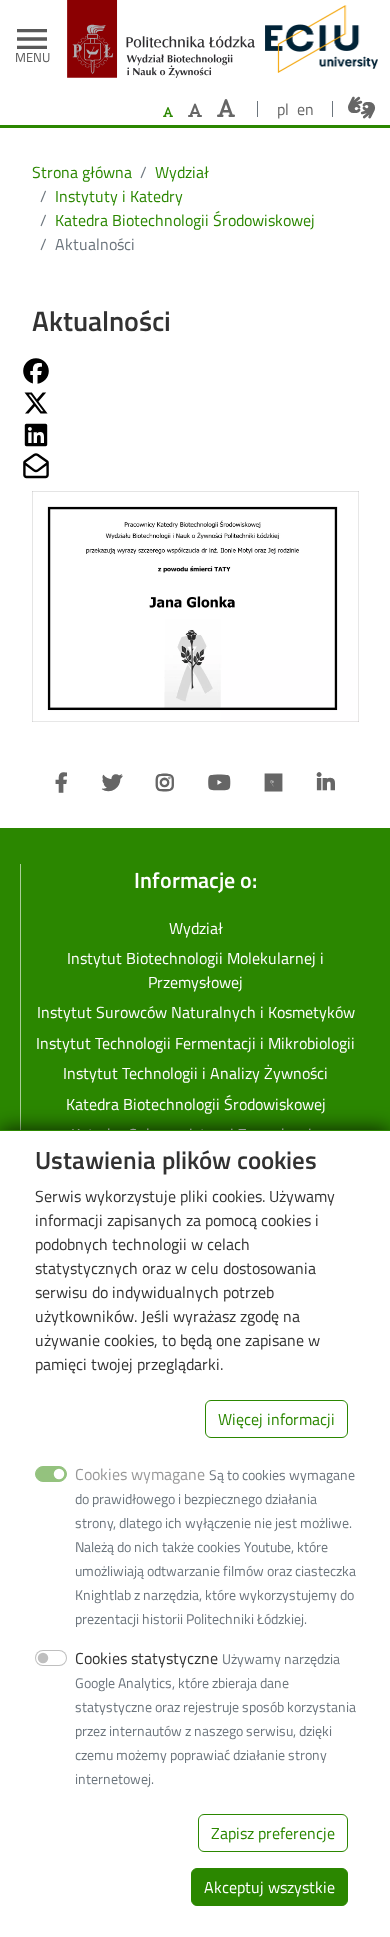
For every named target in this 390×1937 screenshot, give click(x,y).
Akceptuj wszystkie (269, 1887)
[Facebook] (61, 783)
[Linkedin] (326, 783)
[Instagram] (165, 783)
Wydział (182, 172)
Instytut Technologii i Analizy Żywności (195, 1073)
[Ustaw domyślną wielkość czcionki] (168, 112)
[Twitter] (112, 783)
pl (283, 109)
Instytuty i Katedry (119, 196)
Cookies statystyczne (146, 1658)
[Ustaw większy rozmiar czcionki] (195, 110)
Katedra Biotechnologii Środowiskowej (185, 220)
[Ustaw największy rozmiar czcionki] (226, 108)
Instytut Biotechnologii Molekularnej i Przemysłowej (195, 970)
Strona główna (82, 172)
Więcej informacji (276, 1419)
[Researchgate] (274, 783)
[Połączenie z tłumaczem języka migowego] (361, 108)
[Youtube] (219, 783)
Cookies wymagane (140, 1474)
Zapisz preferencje (273, 1833)
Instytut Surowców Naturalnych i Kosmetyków (196, 1012)
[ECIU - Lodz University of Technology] (316, 39)
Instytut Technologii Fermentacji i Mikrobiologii (195, 1043)
